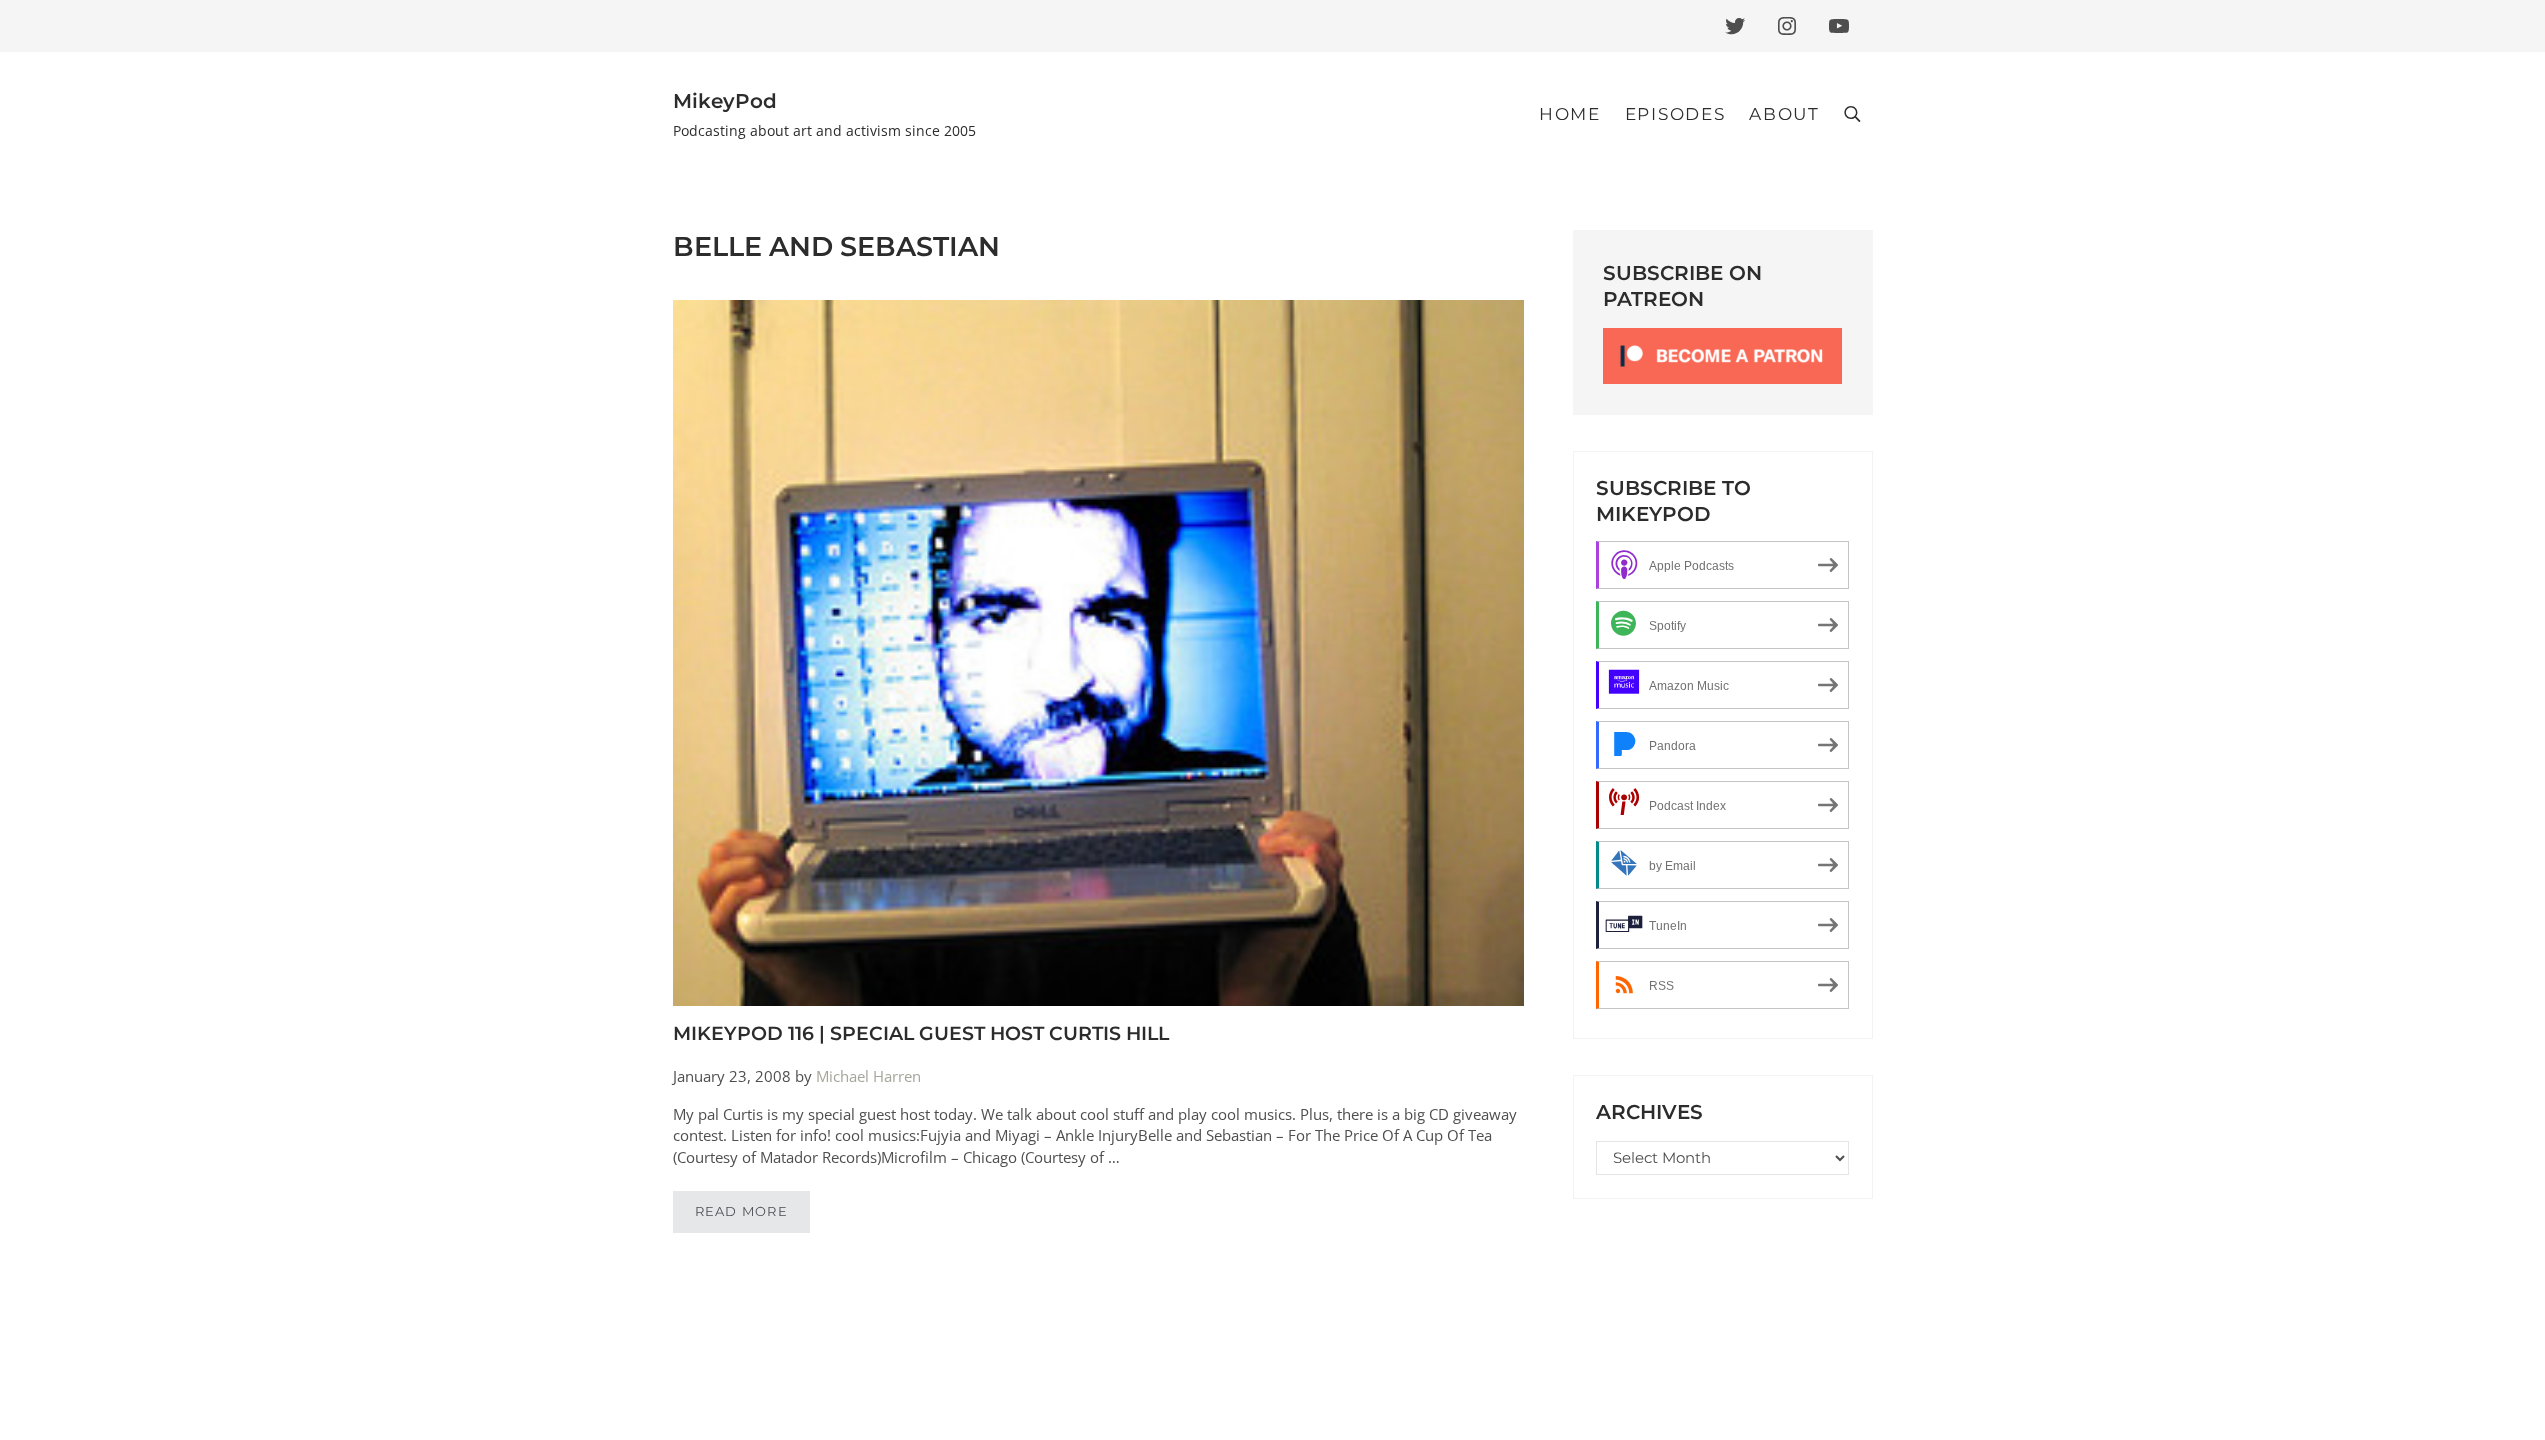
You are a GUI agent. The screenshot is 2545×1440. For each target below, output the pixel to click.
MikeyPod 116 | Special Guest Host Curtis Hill (921, 1033)
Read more (753, 1215)
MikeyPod (725, 100)
